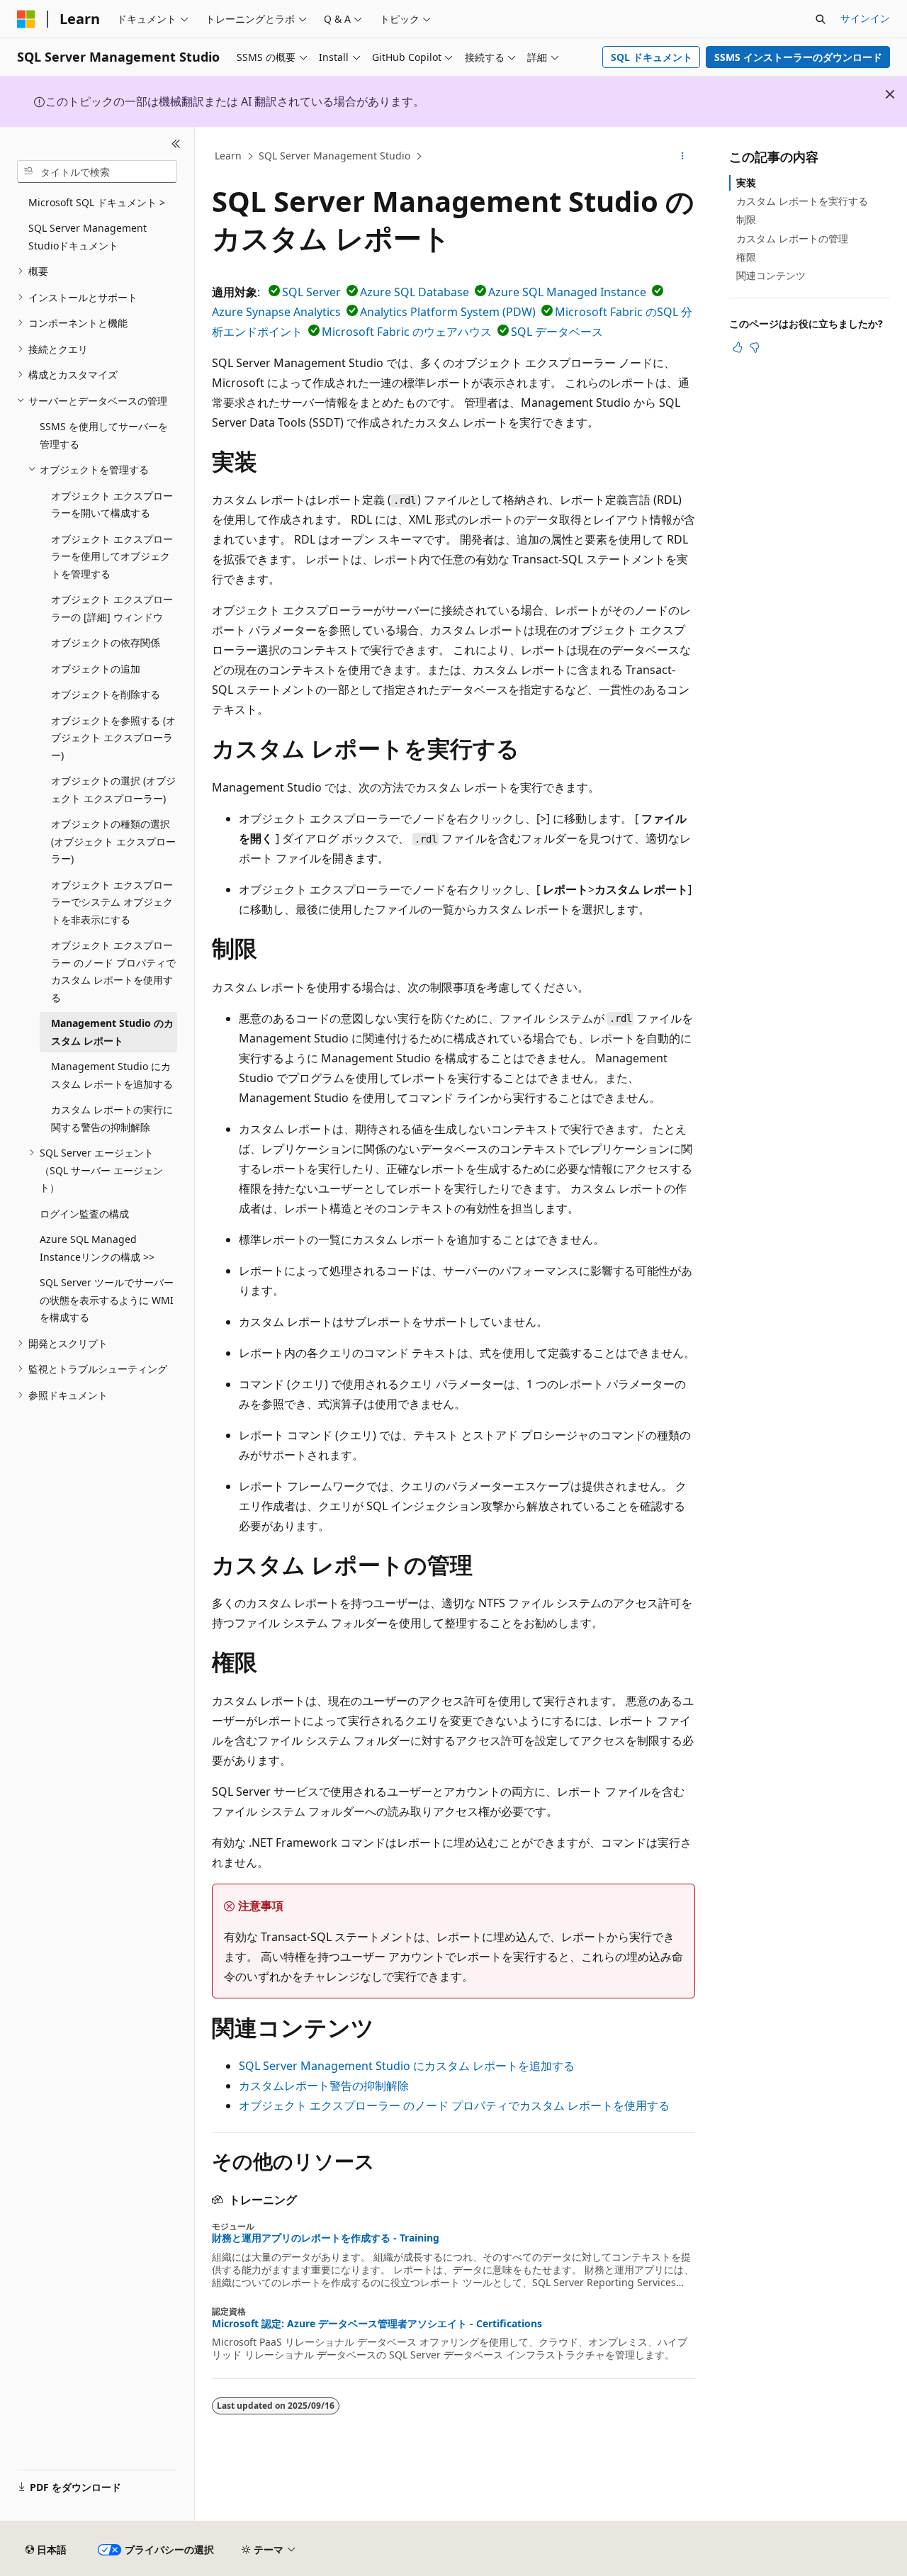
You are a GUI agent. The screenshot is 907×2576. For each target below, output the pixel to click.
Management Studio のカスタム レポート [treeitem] (112, 1032)
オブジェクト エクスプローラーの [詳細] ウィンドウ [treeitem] (112, 608)
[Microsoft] (26, 19)
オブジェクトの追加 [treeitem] (96, 669)
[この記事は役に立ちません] (755, 347)
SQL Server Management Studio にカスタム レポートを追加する (407, 2066)
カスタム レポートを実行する (802, 201)
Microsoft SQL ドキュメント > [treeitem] (97, 202)
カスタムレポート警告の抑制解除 (324, 2086)
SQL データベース (557, 332)
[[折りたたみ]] (176, 144)
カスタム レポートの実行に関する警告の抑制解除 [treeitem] (112, 1118)
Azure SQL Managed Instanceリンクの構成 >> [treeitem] (97, 1248)
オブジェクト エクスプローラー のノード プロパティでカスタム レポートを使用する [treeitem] (113, 971)
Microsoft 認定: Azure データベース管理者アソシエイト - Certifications (377, 2324)
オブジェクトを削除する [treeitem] (106, 694)
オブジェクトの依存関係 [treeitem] (106, 642)
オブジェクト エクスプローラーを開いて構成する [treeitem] (112, 505)
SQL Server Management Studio (334, 156)
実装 (746, 182)
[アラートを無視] (890, 94)
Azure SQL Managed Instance (567, 292)
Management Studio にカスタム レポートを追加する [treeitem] (112, 1075)
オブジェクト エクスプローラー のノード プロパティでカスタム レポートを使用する (454, 2105)
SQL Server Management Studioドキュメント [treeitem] (88, 237)
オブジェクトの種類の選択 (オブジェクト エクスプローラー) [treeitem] (113, 841)
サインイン (865, 18)
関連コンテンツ (771, 275)
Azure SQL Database (415, 292)
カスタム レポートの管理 (792, 238)
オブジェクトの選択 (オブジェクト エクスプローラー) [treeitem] (113, 789)
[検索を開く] (821, 19)
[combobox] (97, 171)
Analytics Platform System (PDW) (448, 312)
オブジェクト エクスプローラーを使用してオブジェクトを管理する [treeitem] (112, 556)
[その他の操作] (683, 157)
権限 (746, 257)
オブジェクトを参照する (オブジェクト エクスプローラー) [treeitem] (113, 738)
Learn (228, 156)
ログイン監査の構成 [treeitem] (84, 1214)
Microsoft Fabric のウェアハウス (407, 332)
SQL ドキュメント (652, 57)
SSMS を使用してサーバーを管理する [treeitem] (104, 435)
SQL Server (311, 292)
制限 (746, 219)
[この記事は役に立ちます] (738, 347)
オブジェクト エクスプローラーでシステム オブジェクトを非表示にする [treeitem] (112, 902)
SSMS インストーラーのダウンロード (798, 57)
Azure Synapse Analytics (276, 312)
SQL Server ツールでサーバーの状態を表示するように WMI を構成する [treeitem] (107, 1300)
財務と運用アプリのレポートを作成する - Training (326, 2238)
